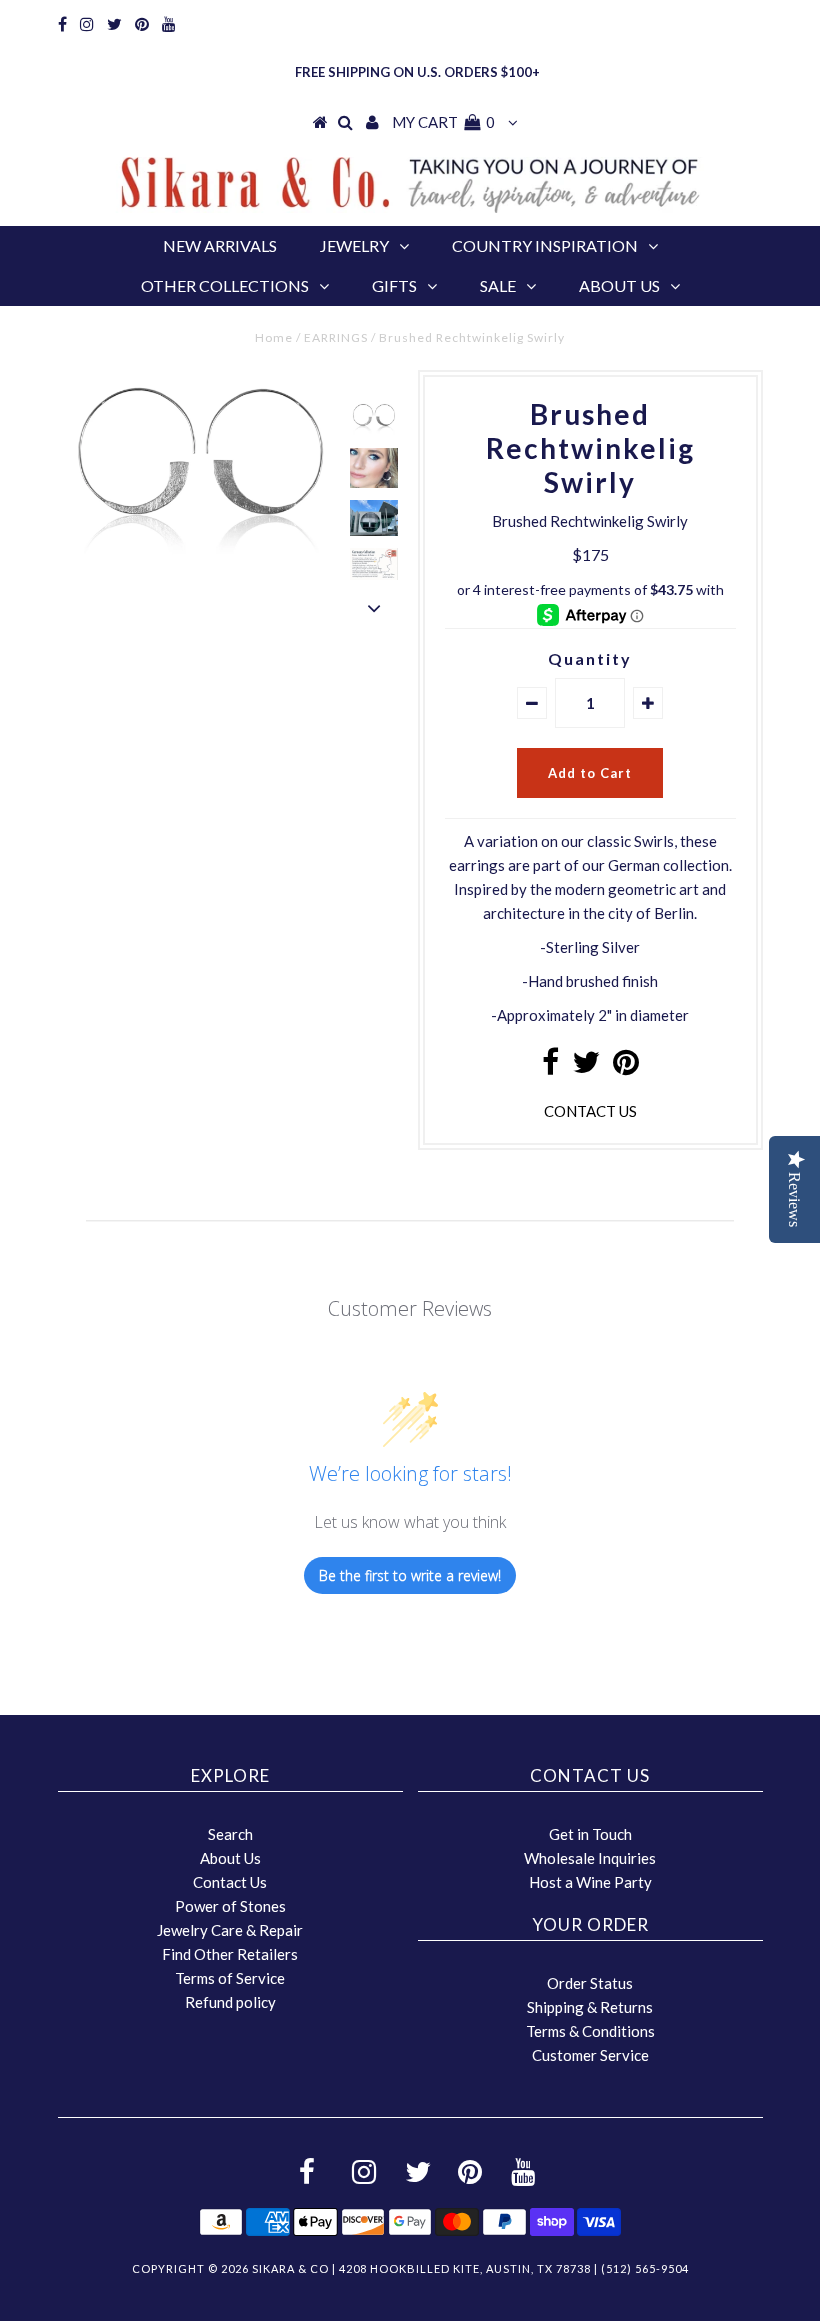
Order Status (590, 1983)
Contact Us (230, 1882)
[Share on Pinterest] (626, 1067)
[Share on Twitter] (586, 1067)
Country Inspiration (545, 245)
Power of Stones (230, 1906)
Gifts (394, 285)
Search (230, 1834)
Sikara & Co (290, 2268)
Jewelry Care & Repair (230, 1930)
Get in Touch (590, 1834)
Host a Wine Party (590, 1882)
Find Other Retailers (230, 1954)
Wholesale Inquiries (590, 1858)
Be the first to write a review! (410, 1575)
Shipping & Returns (590, 2007)
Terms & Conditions (590, 2031)
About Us (619, 285)
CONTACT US (590, 1111)
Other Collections (225, 285)
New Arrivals (220, 245)
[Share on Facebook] (550, 1067)
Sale (498, 285)
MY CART (443, 122)
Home (274, 337)
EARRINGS (336, 337)
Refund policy (230, 2002)
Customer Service (590, 2055)
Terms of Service (230, 1978)
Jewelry (354, 245)
